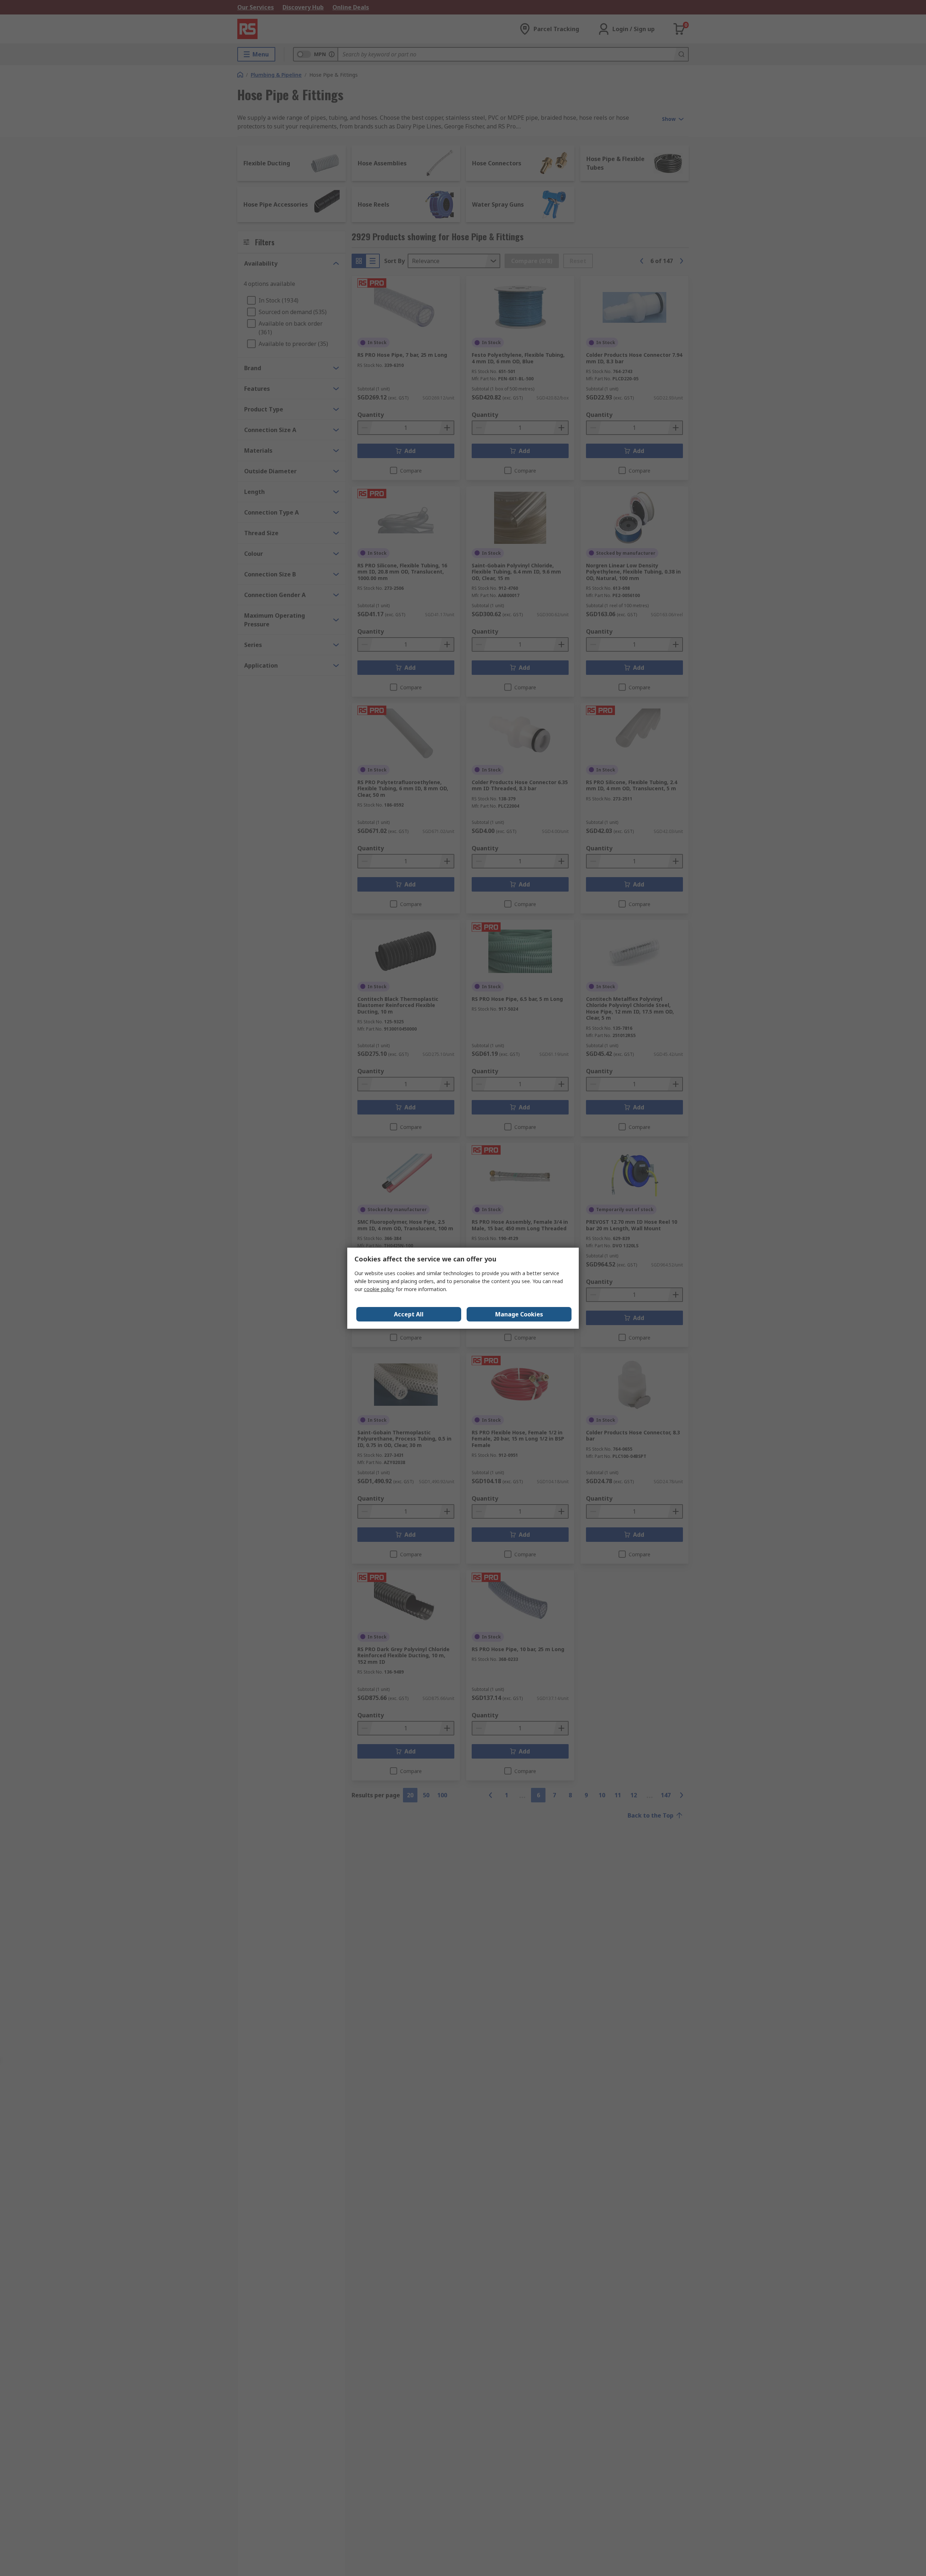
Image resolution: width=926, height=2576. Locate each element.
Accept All (409, 1314)
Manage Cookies (519, 1314)
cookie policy (379, 1289)
